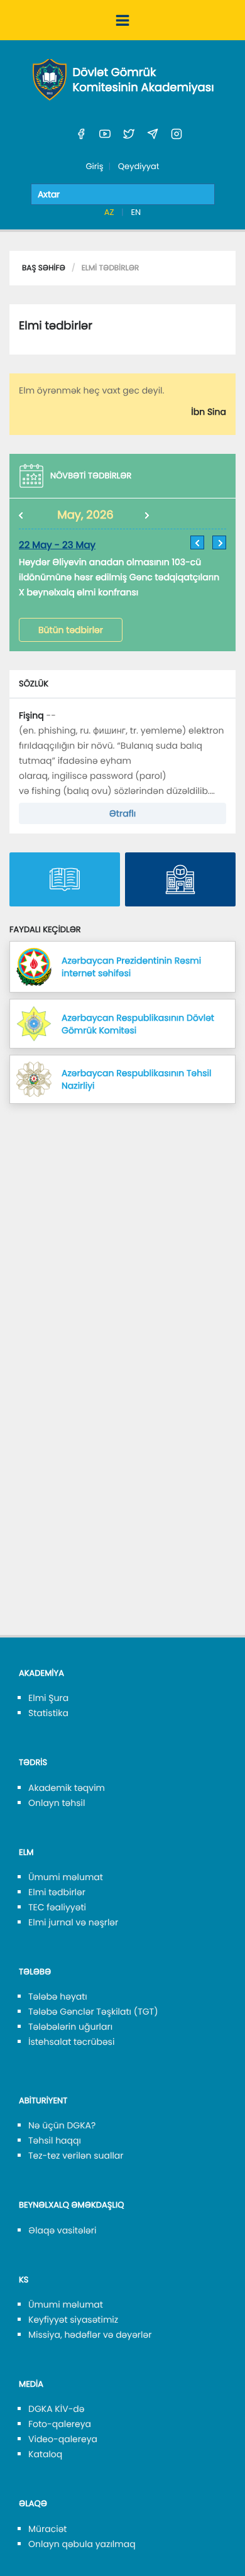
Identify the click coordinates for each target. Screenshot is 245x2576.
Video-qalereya (63, 2439)
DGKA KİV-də (57, 2409)
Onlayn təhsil (57, 1803)
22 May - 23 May (57, 545)
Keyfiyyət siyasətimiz (73, 2320)
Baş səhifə (44, 268)
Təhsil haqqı (55, 2140)
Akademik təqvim (67, 1788)
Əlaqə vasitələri (62, 2230)
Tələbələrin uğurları (70, 2027)
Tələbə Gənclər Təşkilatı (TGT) (93, 2012)
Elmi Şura (48, 1698)
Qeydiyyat (139, 166)
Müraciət (47, 2529)
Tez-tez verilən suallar (76, 2155)
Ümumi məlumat (66, 1877)
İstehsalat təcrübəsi (71, 2042)
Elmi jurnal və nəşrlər (73, 1922)
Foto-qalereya (60, 2424)
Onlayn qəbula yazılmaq (82, 2544)
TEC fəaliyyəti (57, 1907)
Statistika (48, 1713)
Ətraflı (122, 813)
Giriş (94, 166)
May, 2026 (85, 515)
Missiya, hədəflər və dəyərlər (90, 2335)
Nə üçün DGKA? (62, 2125)
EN (136, 212)
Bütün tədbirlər (71, 630)
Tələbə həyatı (58, 1996)
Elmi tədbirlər (57, 1892)
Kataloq (45, 2454)
